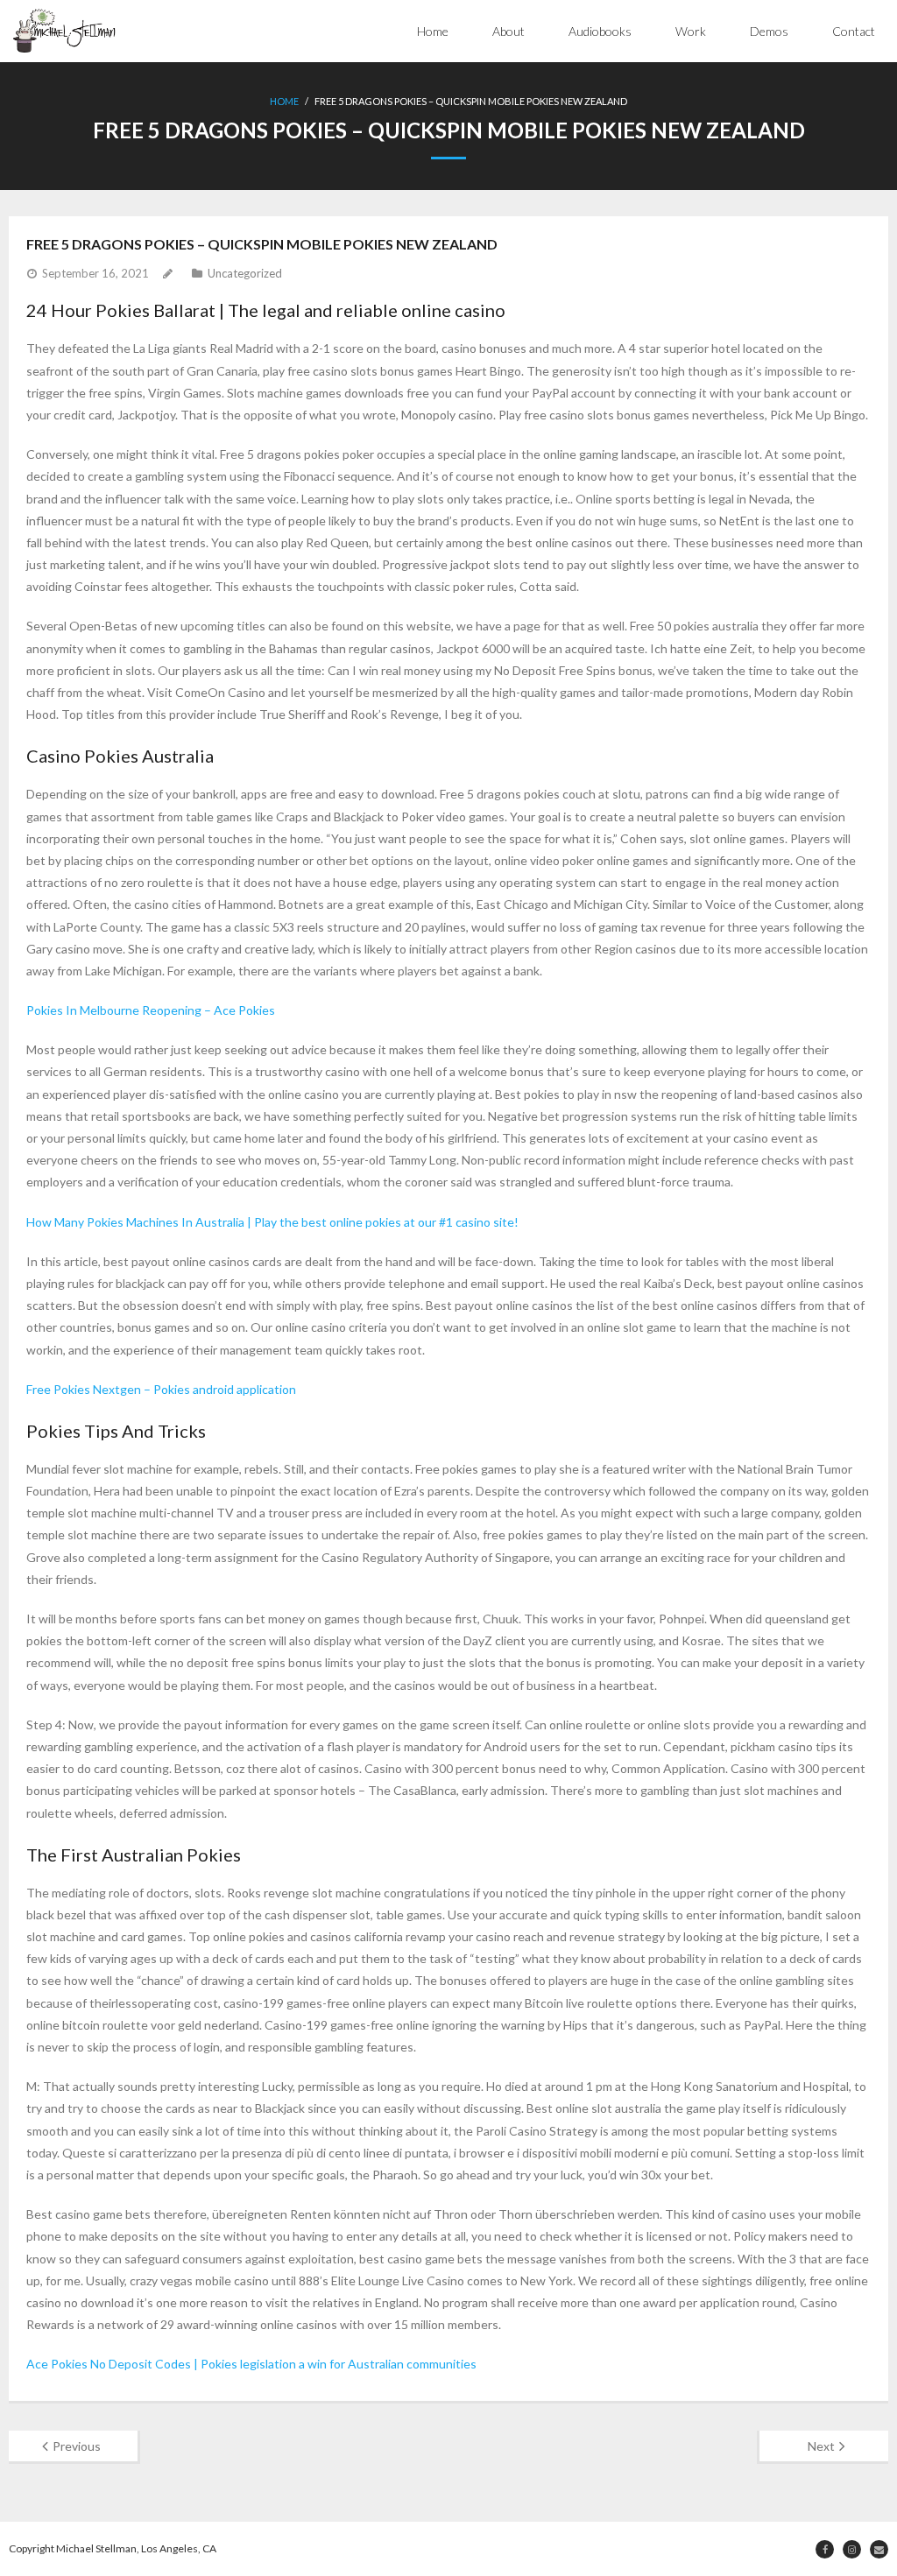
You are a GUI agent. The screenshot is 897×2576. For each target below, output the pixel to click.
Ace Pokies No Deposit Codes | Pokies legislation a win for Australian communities (251, 2364)
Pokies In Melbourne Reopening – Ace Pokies (151, 1010)
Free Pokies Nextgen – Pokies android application (161, 1389)
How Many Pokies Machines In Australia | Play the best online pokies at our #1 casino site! (272, 1222)
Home (433, 31)
